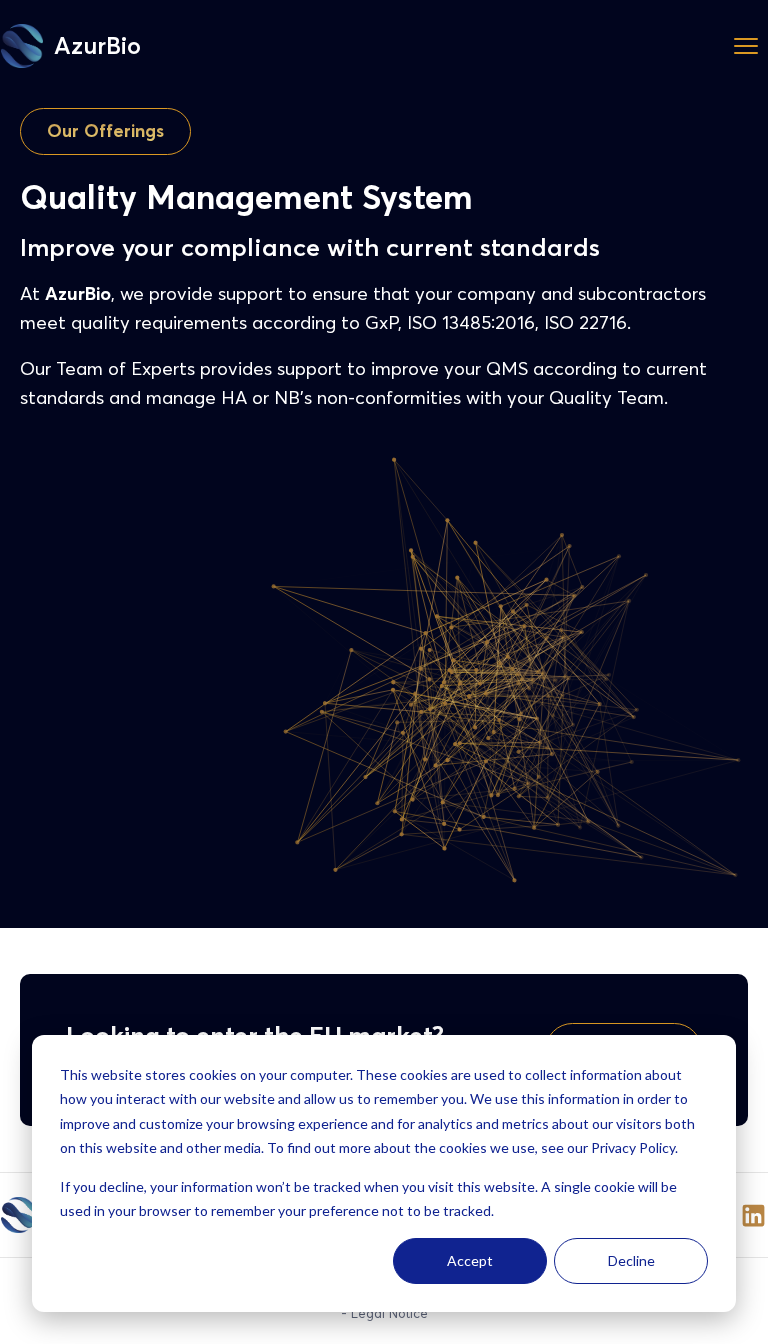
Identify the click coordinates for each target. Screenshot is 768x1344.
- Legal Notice (384, 1313)
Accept (470, 1260)
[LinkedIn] (753, 1215)
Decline (631, 1260)
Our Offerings (105, 131)
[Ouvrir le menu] (746, 46)
